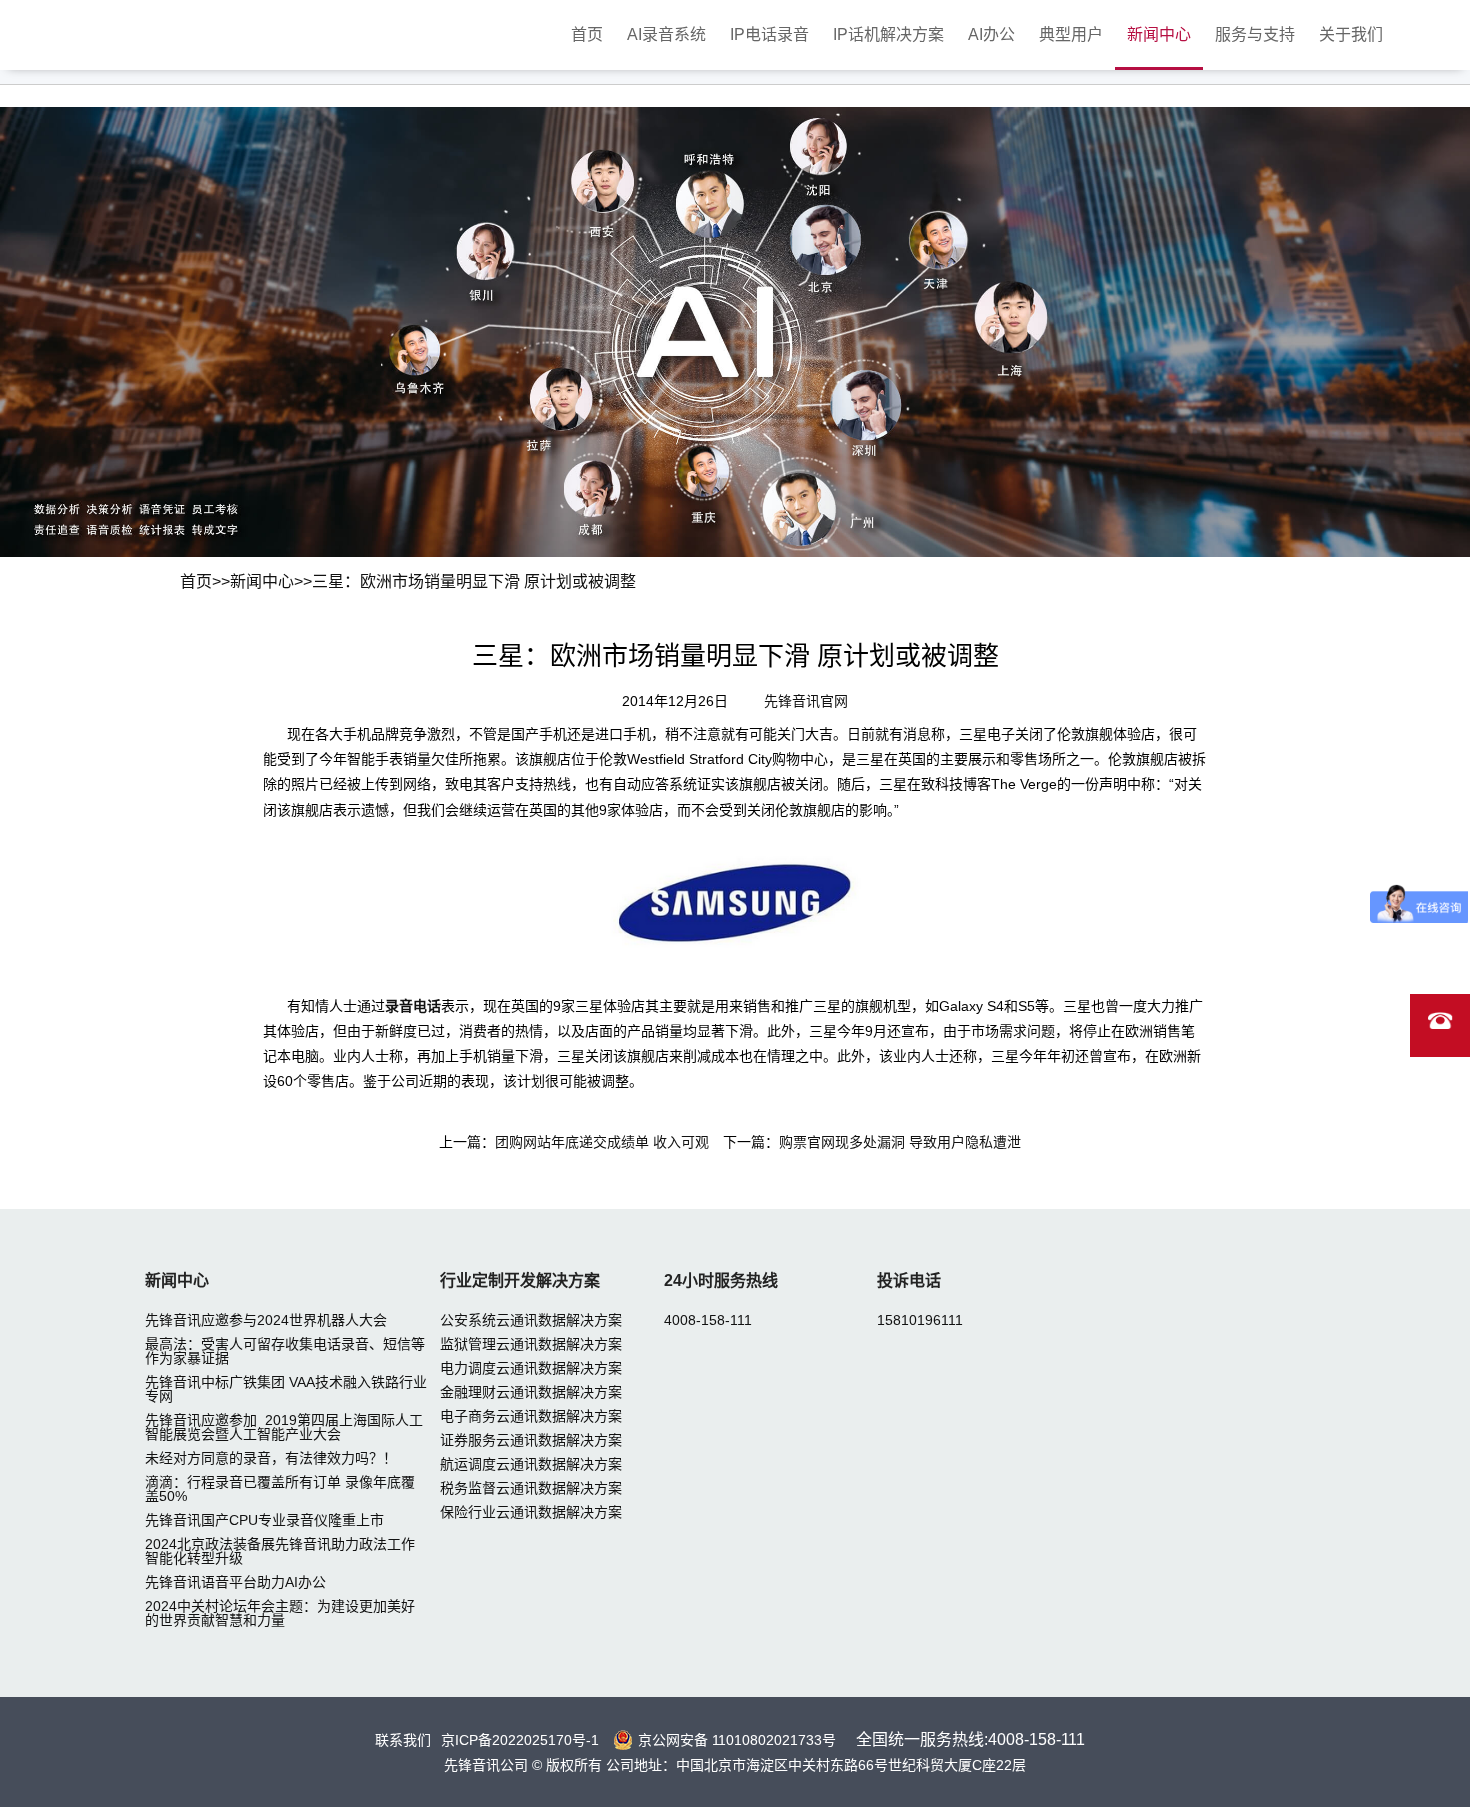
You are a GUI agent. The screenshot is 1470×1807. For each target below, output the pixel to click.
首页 (587, 34)
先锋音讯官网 (806, 701)
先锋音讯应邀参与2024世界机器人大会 (266, 1320)
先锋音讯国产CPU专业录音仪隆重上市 (264, 1520)
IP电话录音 (769, 34)
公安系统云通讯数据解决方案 (531, 1320)
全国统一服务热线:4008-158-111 (970, 1739)
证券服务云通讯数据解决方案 (531, 1440)
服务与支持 (1255, 34)
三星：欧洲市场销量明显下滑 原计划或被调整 (474, 581)
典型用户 (1071, 34)
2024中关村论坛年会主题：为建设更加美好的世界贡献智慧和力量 (280, 1613)
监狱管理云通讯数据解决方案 (531, 1344)
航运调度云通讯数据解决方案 (531, 1464)
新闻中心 (1159, 34)
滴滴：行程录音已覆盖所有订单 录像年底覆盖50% (280, 1489)
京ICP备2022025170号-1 (520, 1740)
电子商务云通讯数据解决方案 (531, 1416)
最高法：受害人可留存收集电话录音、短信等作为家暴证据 (285, 1351)
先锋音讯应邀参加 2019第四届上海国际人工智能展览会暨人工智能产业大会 (284, 1427)
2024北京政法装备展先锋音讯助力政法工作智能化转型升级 (280, 1551)
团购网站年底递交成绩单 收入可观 (602, 1142)
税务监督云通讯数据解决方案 (531, 1488)
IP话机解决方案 (888, 34)
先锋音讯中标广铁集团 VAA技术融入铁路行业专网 (286, 1389)
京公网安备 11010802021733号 (737, 1740)
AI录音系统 (666, 34)
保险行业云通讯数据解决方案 (531, 1512)
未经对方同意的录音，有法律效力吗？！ (271, 1458)
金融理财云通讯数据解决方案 (531, 1392)
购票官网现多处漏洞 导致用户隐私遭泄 (900, 1142)
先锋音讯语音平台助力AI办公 (235, 1582)
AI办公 (991, 34)
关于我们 (1351, 34)
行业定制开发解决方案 (520, 1280)
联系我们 (403, 1740)
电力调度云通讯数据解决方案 (531, 1368)
